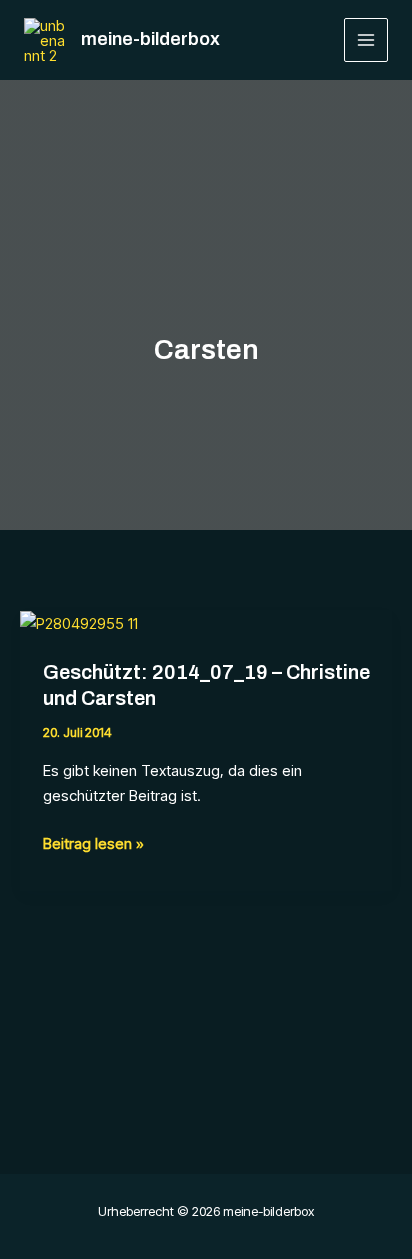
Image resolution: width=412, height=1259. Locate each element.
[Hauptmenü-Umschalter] (366, 40)
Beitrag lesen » (93, 845)
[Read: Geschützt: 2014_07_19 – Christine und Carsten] (79, 622)
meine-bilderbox (150, 39)
